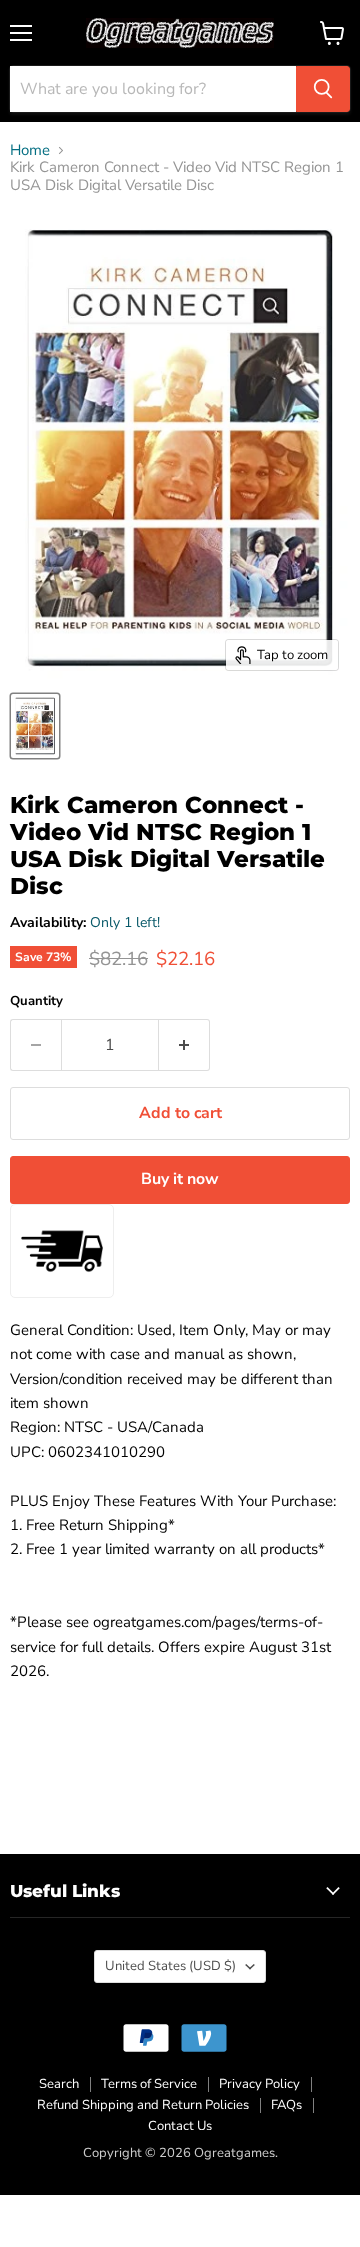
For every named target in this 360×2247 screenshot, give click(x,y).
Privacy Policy (259, 2084)
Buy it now (180, 1179)
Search (59, 2084)
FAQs (286, 2105)
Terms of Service (149, 2084)
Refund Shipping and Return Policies (143, 2105)
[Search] (323, 89)
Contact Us (180, 2126)
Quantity (36, 1001)
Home (30, 150)
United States (170, 1966)
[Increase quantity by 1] (184, 1045)
